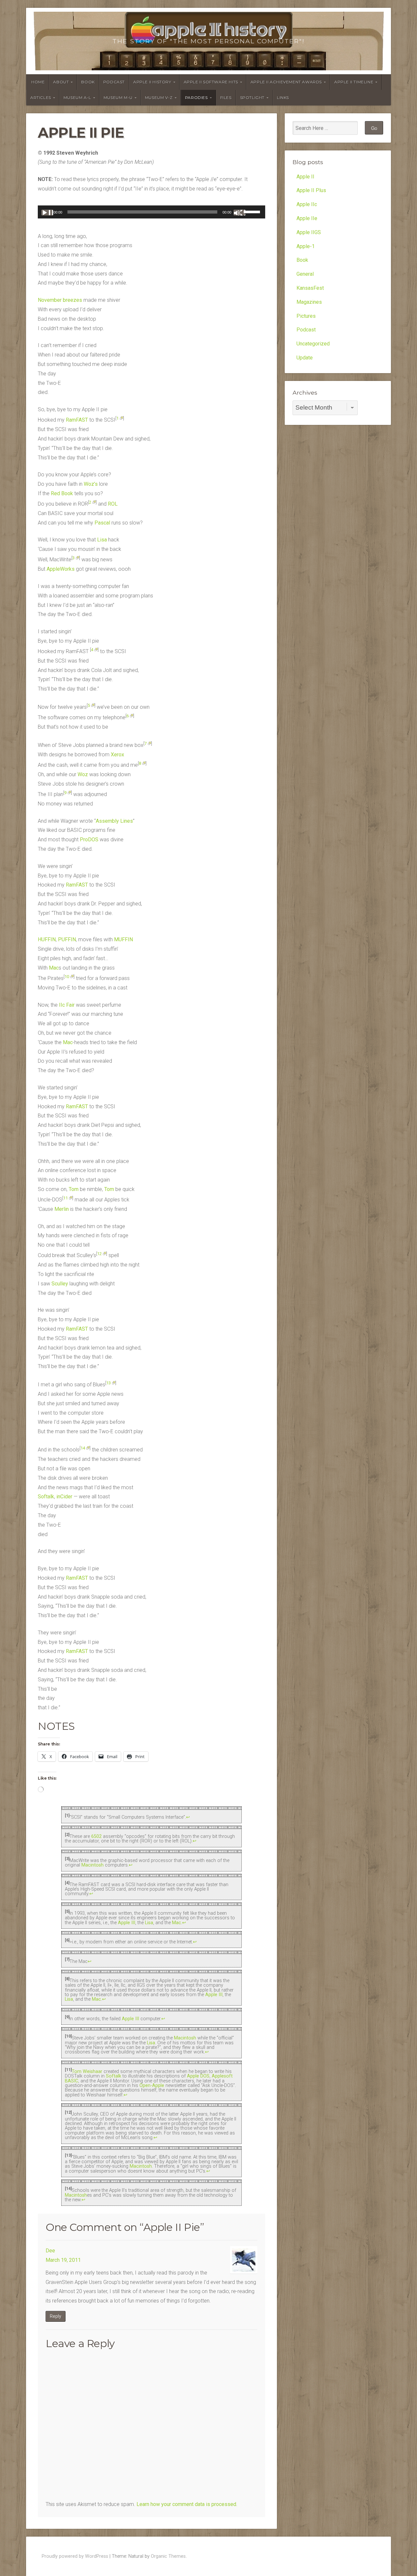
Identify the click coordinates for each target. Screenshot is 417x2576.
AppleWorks (61, 569)
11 (65, 1198)
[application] (151, 212)
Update (305, 358)
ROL (113, 504)
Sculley (60, 1284)
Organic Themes (168, 2556)
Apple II (305, 177)
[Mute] (239, 213)
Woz (83, 774)
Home (38, 82)
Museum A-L (77, 98)
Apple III (127, 1923)
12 (99, 1254)
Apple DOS (198, 2076)
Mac (54, 968)
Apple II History (152, 82)
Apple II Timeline (354, 82)
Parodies (196, 98)
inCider (64, 1497)
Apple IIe (307, 218)
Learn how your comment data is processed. (187, 2504)
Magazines (309, 302)
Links (283, 98)
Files (226, 98)
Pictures (306, 316)
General (305, 274)
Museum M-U (118, 98)
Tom (74, 1189)
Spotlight (252, 98)
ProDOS (89, 840)
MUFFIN (123, 939)
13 (108, 1383)
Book (88, 82)
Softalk (46, 1497)
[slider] (253, 211)
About (61, 82)
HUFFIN (47, 939)
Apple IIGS (309, 232)
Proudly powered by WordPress (75, 2556)
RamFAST (77, 420)
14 (83, 1448)
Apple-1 (306, 246)
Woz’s (91, 484)
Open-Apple (152, 2086)
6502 (96, 1836)
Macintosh (93, 1865)
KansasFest (310, 288)
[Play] (47, 213)
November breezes (60, 300)
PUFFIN (67, 939)
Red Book (62, 493)
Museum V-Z (159, 98)
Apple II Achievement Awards (286, 82)
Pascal (102, 523)
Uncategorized (313, 344)
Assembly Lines (114, 821)
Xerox (117, 755)
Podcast (114, 82)
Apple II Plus (311, 190)
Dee (50, 2251)
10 (67, 977)
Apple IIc (307, 204)
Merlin (62, 1209)
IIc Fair (67, 1005)
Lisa (102, 540)
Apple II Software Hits (211, 82)
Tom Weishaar (87, 2072)
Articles (41, 98)
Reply (56, 2316)
